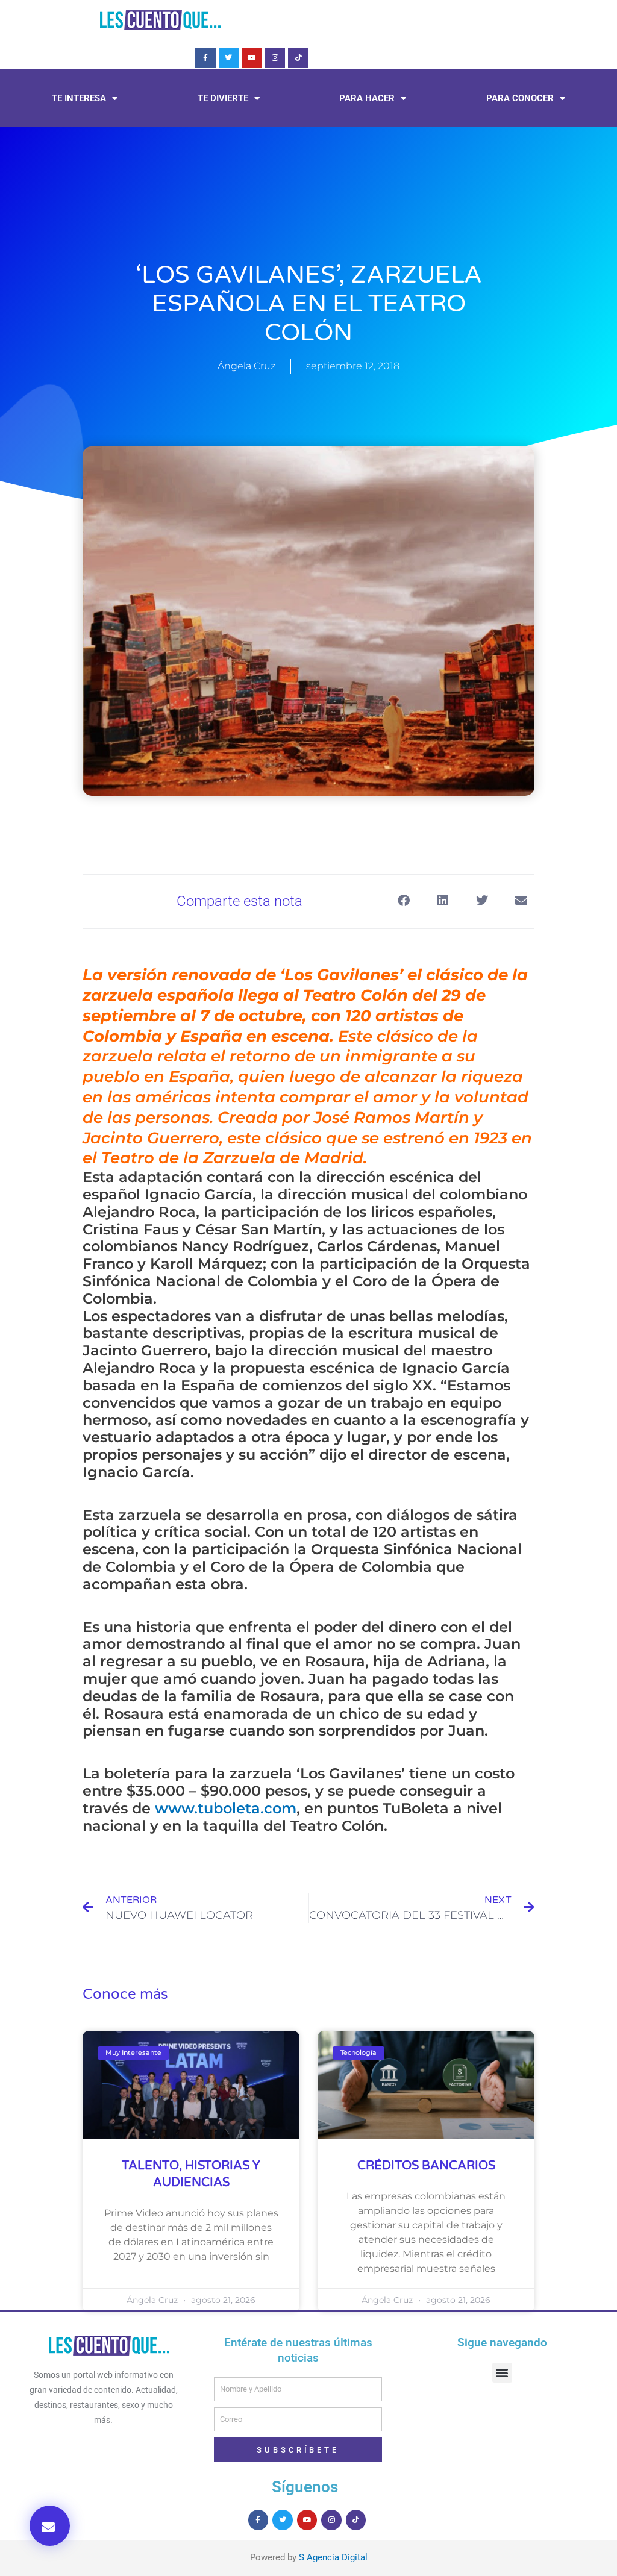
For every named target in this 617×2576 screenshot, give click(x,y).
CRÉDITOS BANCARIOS (426, 2166)
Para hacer (367, 98)
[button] (50, 2526)
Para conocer (520, 98)
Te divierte (223, 98)
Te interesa (79, 98)
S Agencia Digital (333, 2557)
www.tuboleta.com (226, 1808)
